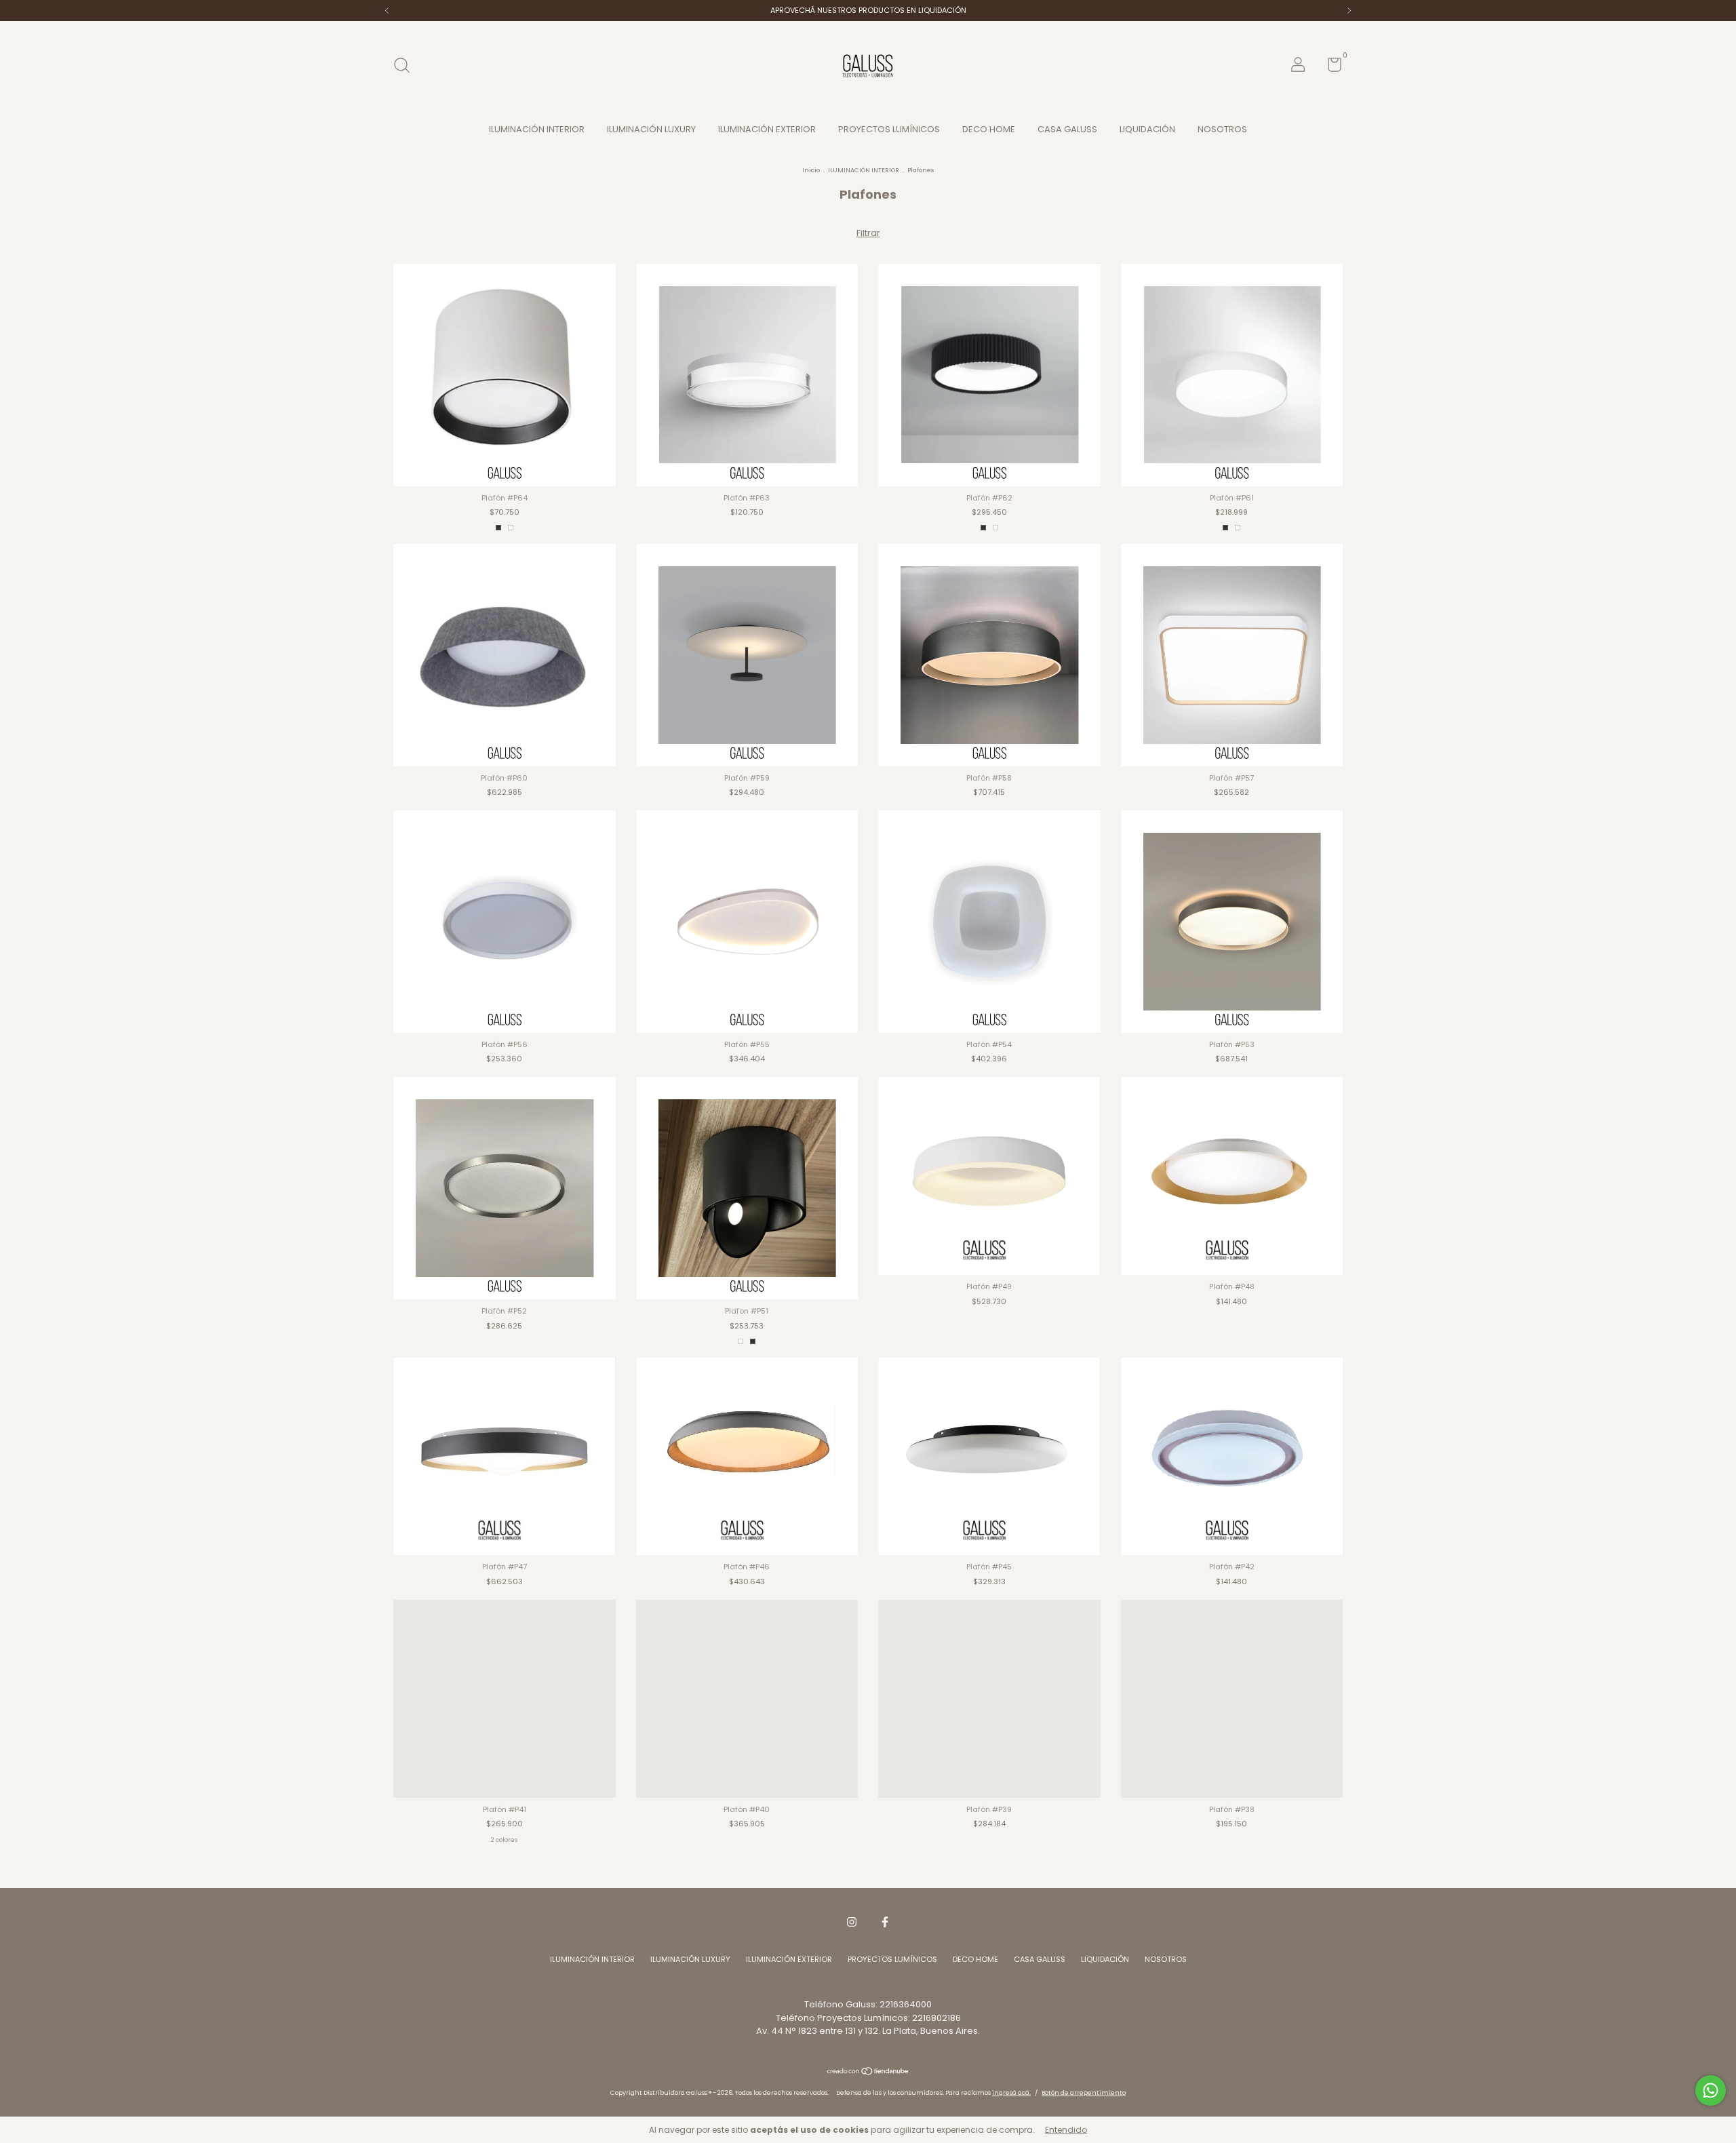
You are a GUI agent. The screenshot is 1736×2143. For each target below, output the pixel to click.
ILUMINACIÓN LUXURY (651, 129)
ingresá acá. (1011, 2093)
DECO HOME (989, 129)
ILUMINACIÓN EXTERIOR (767, 129)
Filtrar (868, 233)
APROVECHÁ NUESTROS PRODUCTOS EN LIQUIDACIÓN (868, 10)
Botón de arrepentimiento (1084, 2093)
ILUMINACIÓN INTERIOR (537, 129)
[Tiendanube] (868, 2073)
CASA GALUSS (1067, 129)
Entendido (1066, 2130)
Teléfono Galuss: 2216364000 (868, 2004)
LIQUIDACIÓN (1147, 129)
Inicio (811, 170)
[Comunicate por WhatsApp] (1711, 2090)
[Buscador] (407, 66)
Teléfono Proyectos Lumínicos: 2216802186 (868, 2018)
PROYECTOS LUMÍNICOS (889, 129)
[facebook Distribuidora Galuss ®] (885, 1922)
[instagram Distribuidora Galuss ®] (852, 1922)
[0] (1329, 68)
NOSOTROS (1222, 129)
